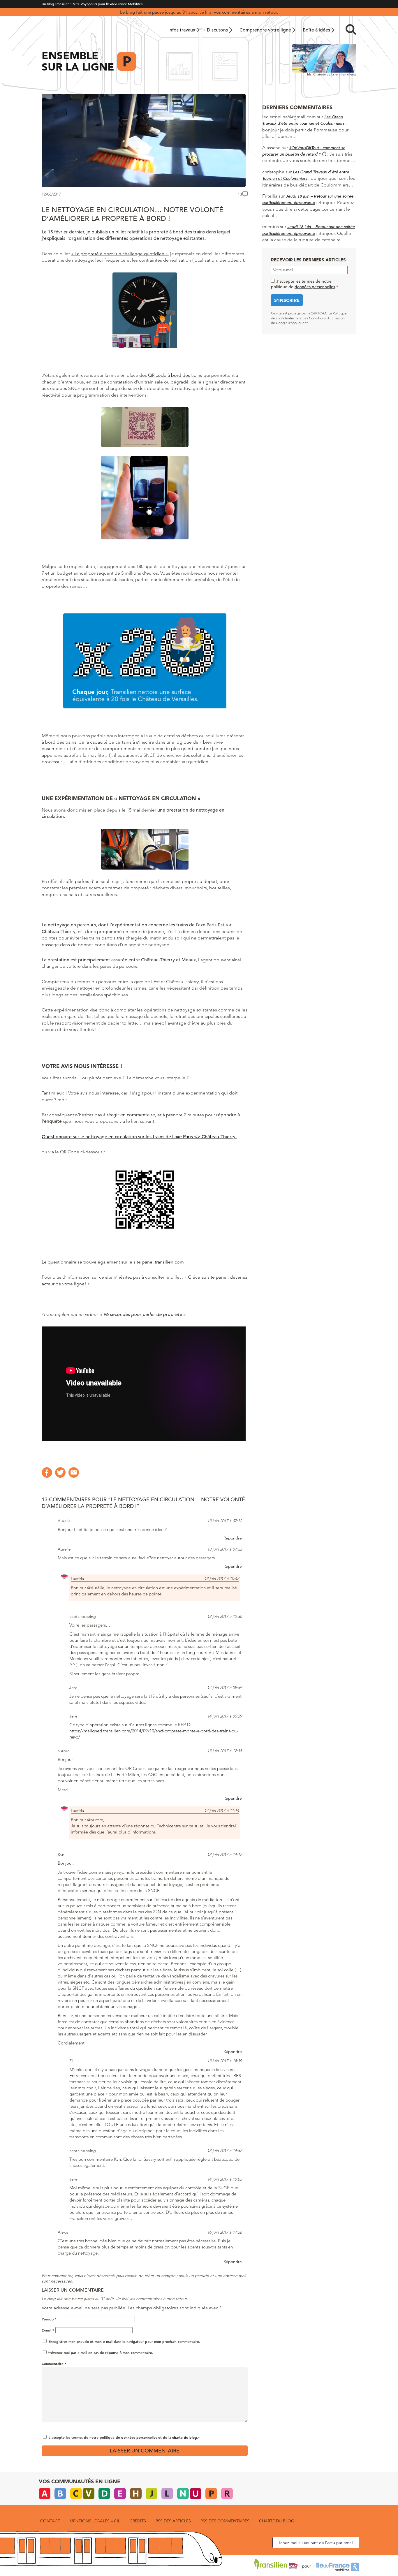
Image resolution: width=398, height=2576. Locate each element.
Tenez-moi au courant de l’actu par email (316, 2542)
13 (240, 194)
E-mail (48, 2330)
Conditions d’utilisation (327, 318)
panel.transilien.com (163, 1262)
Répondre (233, 1538)
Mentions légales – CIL (95, 2521)
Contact (50, 2521)
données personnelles (139, 2437)
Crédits (138, 2521)
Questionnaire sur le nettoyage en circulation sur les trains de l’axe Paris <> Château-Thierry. (139, 1137)
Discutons (217, 30)
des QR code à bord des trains (171, 375)
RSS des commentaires (225, 2521)
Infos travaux (182, 30)
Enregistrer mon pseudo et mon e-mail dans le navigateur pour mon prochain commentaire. (124, 2341)
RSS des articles (173, 2521)
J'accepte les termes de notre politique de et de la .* (124, 2437)
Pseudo (49, 2319)
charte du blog (185, 2437)
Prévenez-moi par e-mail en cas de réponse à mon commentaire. (100, 2352)
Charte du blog (277, 2521)
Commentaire (54, 2364)
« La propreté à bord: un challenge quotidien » (119, 254)
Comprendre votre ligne (265, 30)
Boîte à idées (316, 30)
